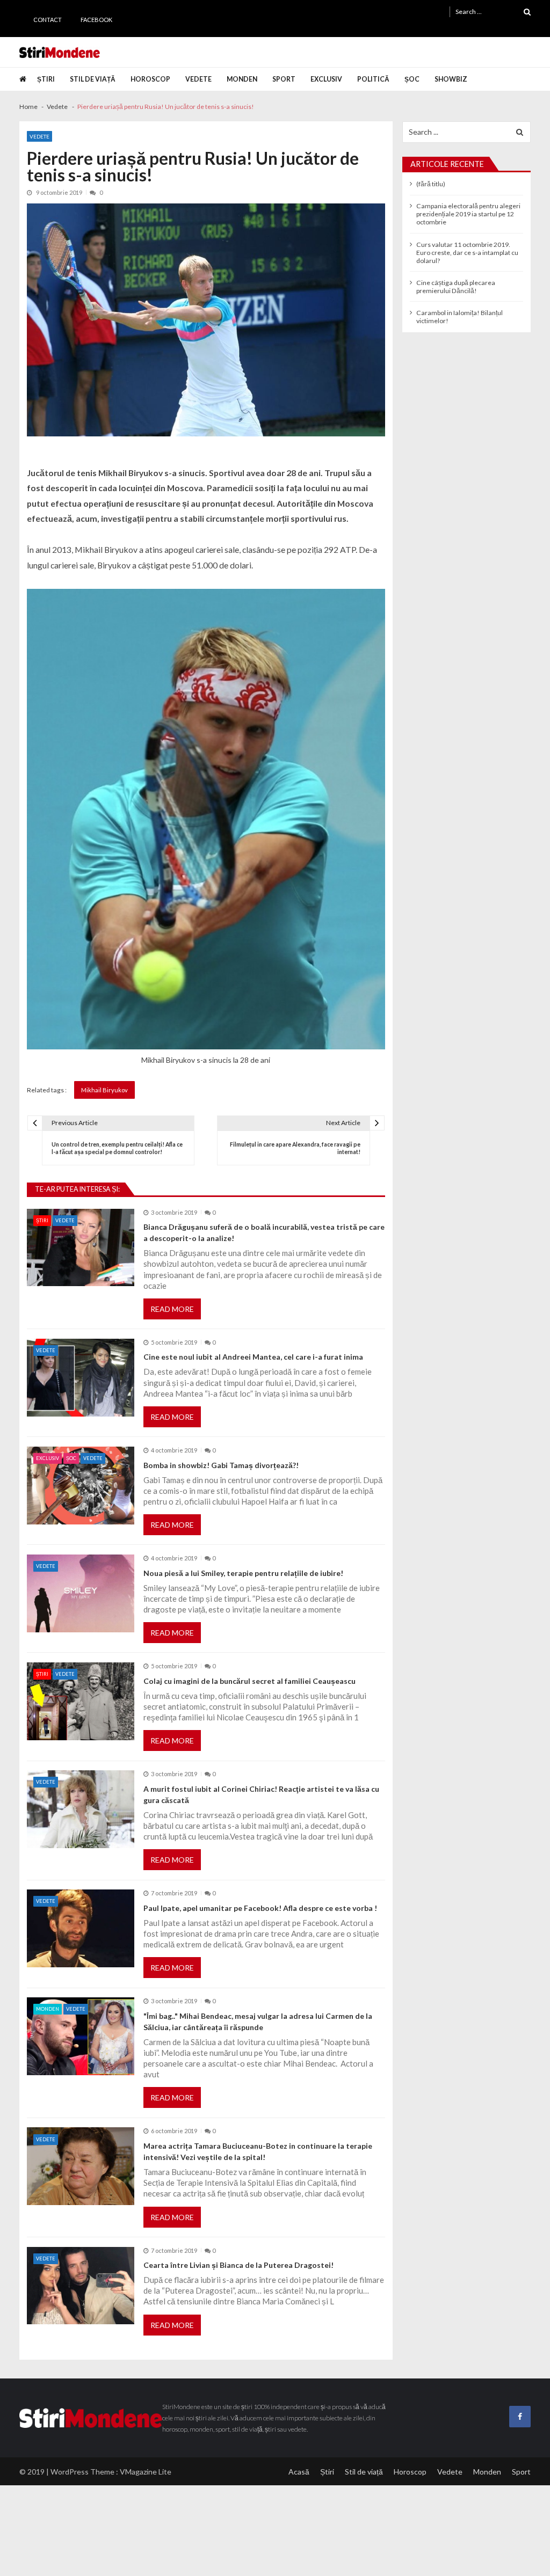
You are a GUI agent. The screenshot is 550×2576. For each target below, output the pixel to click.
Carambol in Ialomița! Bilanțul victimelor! (459, 317)
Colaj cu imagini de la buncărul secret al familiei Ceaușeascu (249, 1681)
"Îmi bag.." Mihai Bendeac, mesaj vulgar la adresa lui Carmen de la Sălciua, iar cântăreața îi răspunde (258, 2022)
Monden (242, 79)
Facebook (96, 20)
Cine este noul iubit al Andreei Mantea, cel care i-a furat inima (253, 1357)
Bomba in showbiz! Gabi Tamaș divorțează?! (221, 1465)
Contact (48, 20)
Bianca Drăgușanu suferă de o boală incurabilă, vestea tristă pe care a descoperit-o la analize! (264, 1232)
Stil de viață (93, 79)
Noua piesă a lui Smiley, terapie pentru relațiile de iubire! (243, 1573)
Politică (373, 79)
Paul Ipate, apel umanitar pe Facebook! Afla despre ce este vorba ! (260, 1908)
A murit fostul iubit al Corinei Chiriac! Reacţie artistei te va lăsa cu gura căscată (261, 1794)
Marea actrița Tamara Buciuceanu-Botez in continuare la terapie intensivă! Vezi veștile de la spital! (258, 2151)
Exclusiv (326, 79)
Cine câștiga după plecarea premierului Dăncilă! (456, 287)
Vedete (198, 79)
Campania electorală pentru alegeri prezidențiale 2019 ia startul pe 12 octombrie (468, 214)
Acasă (299, 2472)
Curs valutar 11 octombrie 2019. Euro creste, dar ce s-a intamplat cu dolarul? (467, 253)
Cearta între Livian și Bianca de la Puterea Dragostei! (238, 2265)
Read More (172, 1309)
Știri (46, 79)
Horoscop (150, 79)
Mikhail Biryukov (104, 1090)
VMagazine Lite (146, 2472)
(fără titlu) (431, 184)
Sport (284, 79)
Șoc (412, 79)
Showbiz (451, 79)
